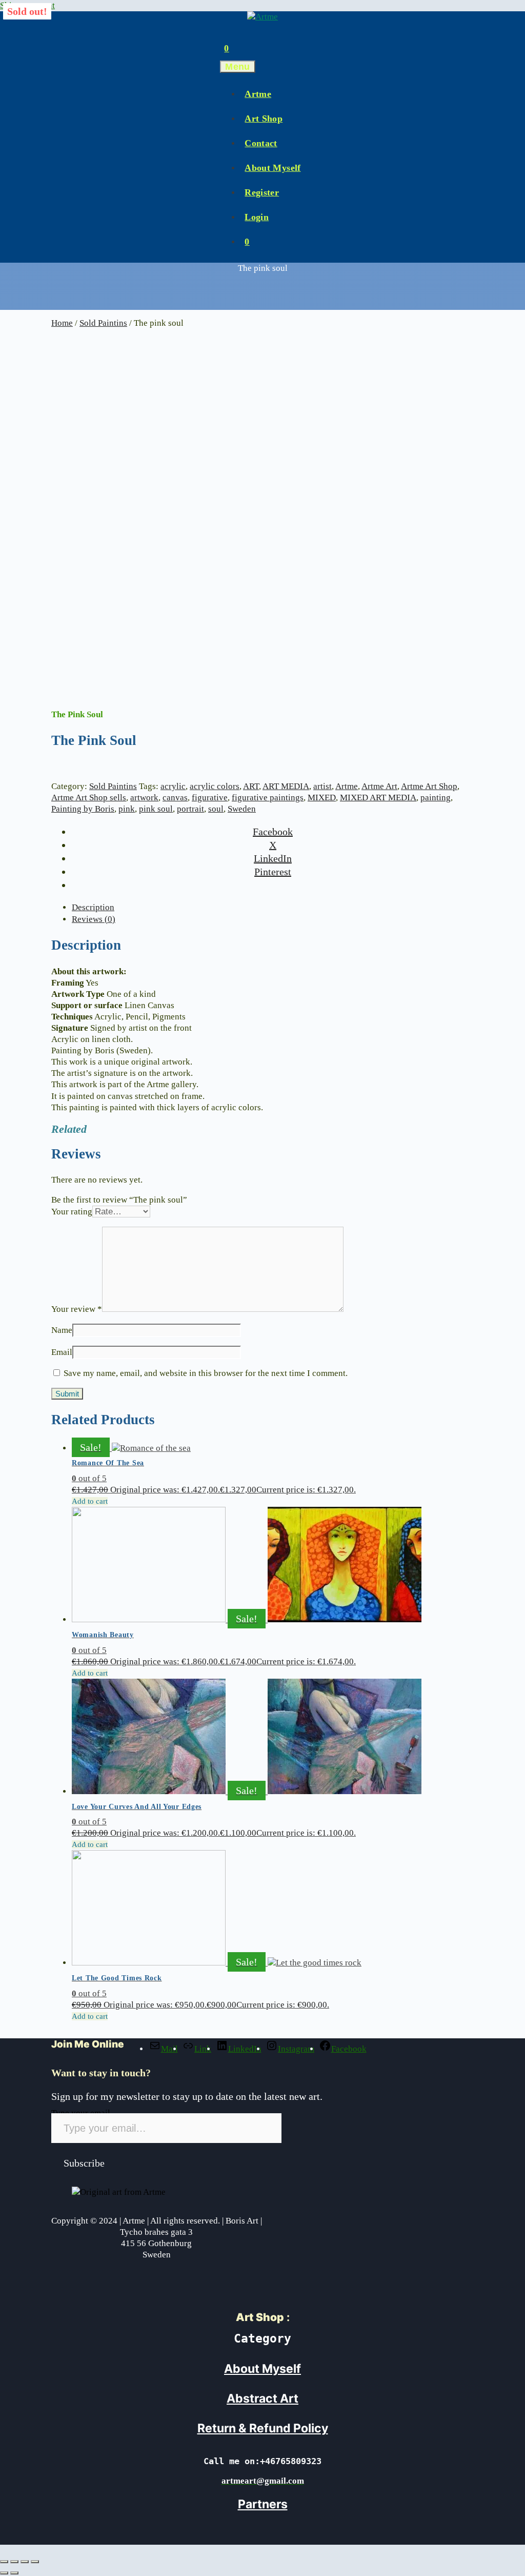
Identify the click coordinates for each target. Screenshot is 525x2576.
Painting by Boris (83, 809)
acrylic (173, 786)
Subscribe (84, 2163)
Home (62, 323)
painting (436, 798)
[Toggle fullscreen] (14, 2562)
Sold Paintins (103, 323)
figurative (210, 798)
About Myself (272, 168)
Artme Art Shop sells (89, 798)
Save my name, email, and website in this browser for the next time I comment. (206, 1373)
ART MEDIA (286, 786)
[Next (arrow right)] (14, 2573)
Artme (258, 94)
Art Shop (264, 119)
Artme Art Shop (429, 786)
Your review (77, 1309)
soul (216, 809)
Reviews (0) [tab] (94, 919)
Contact (261, 143)
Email (62, 1352)
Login (257, 217)
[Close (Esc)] (35, 2562)
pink (127, 809)
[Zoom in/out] (4, 2562)
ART (251, 786)
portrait (190, 809)
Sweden (242, 809)
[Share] (25, 2562)
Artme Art (379, 786)
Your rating (72, 1212)
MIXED (322, 798)
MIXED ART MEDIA (378, 798)
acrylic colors (215, 786)
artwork (144, 798)
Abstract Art (262, 2398)
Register (262, 192)
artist (322, 786)
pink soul (156, 809)
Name (62, 1330)
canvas (175, 798)
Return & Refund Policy (263, 2428)
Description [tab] (93, 907)
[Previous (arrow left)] (4, 2573)
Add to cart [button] (90, 1501)
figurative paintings (268, 798)
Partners (263, 2504)
